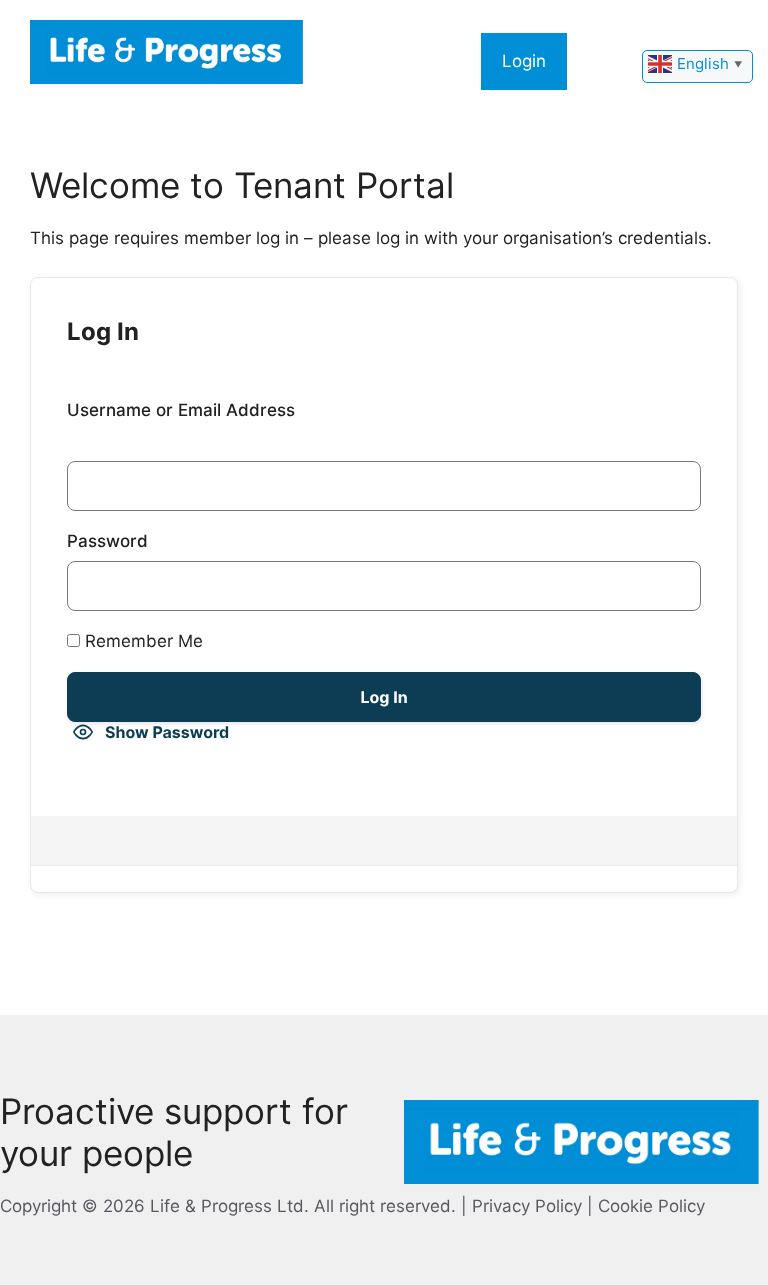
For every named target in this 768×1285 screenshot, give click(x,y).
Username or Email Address (181, 410)
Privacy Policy (527, 1206)
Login (524, 61)
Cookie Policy (651, 1206)
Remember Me (141, 641)
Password (107, 541)
